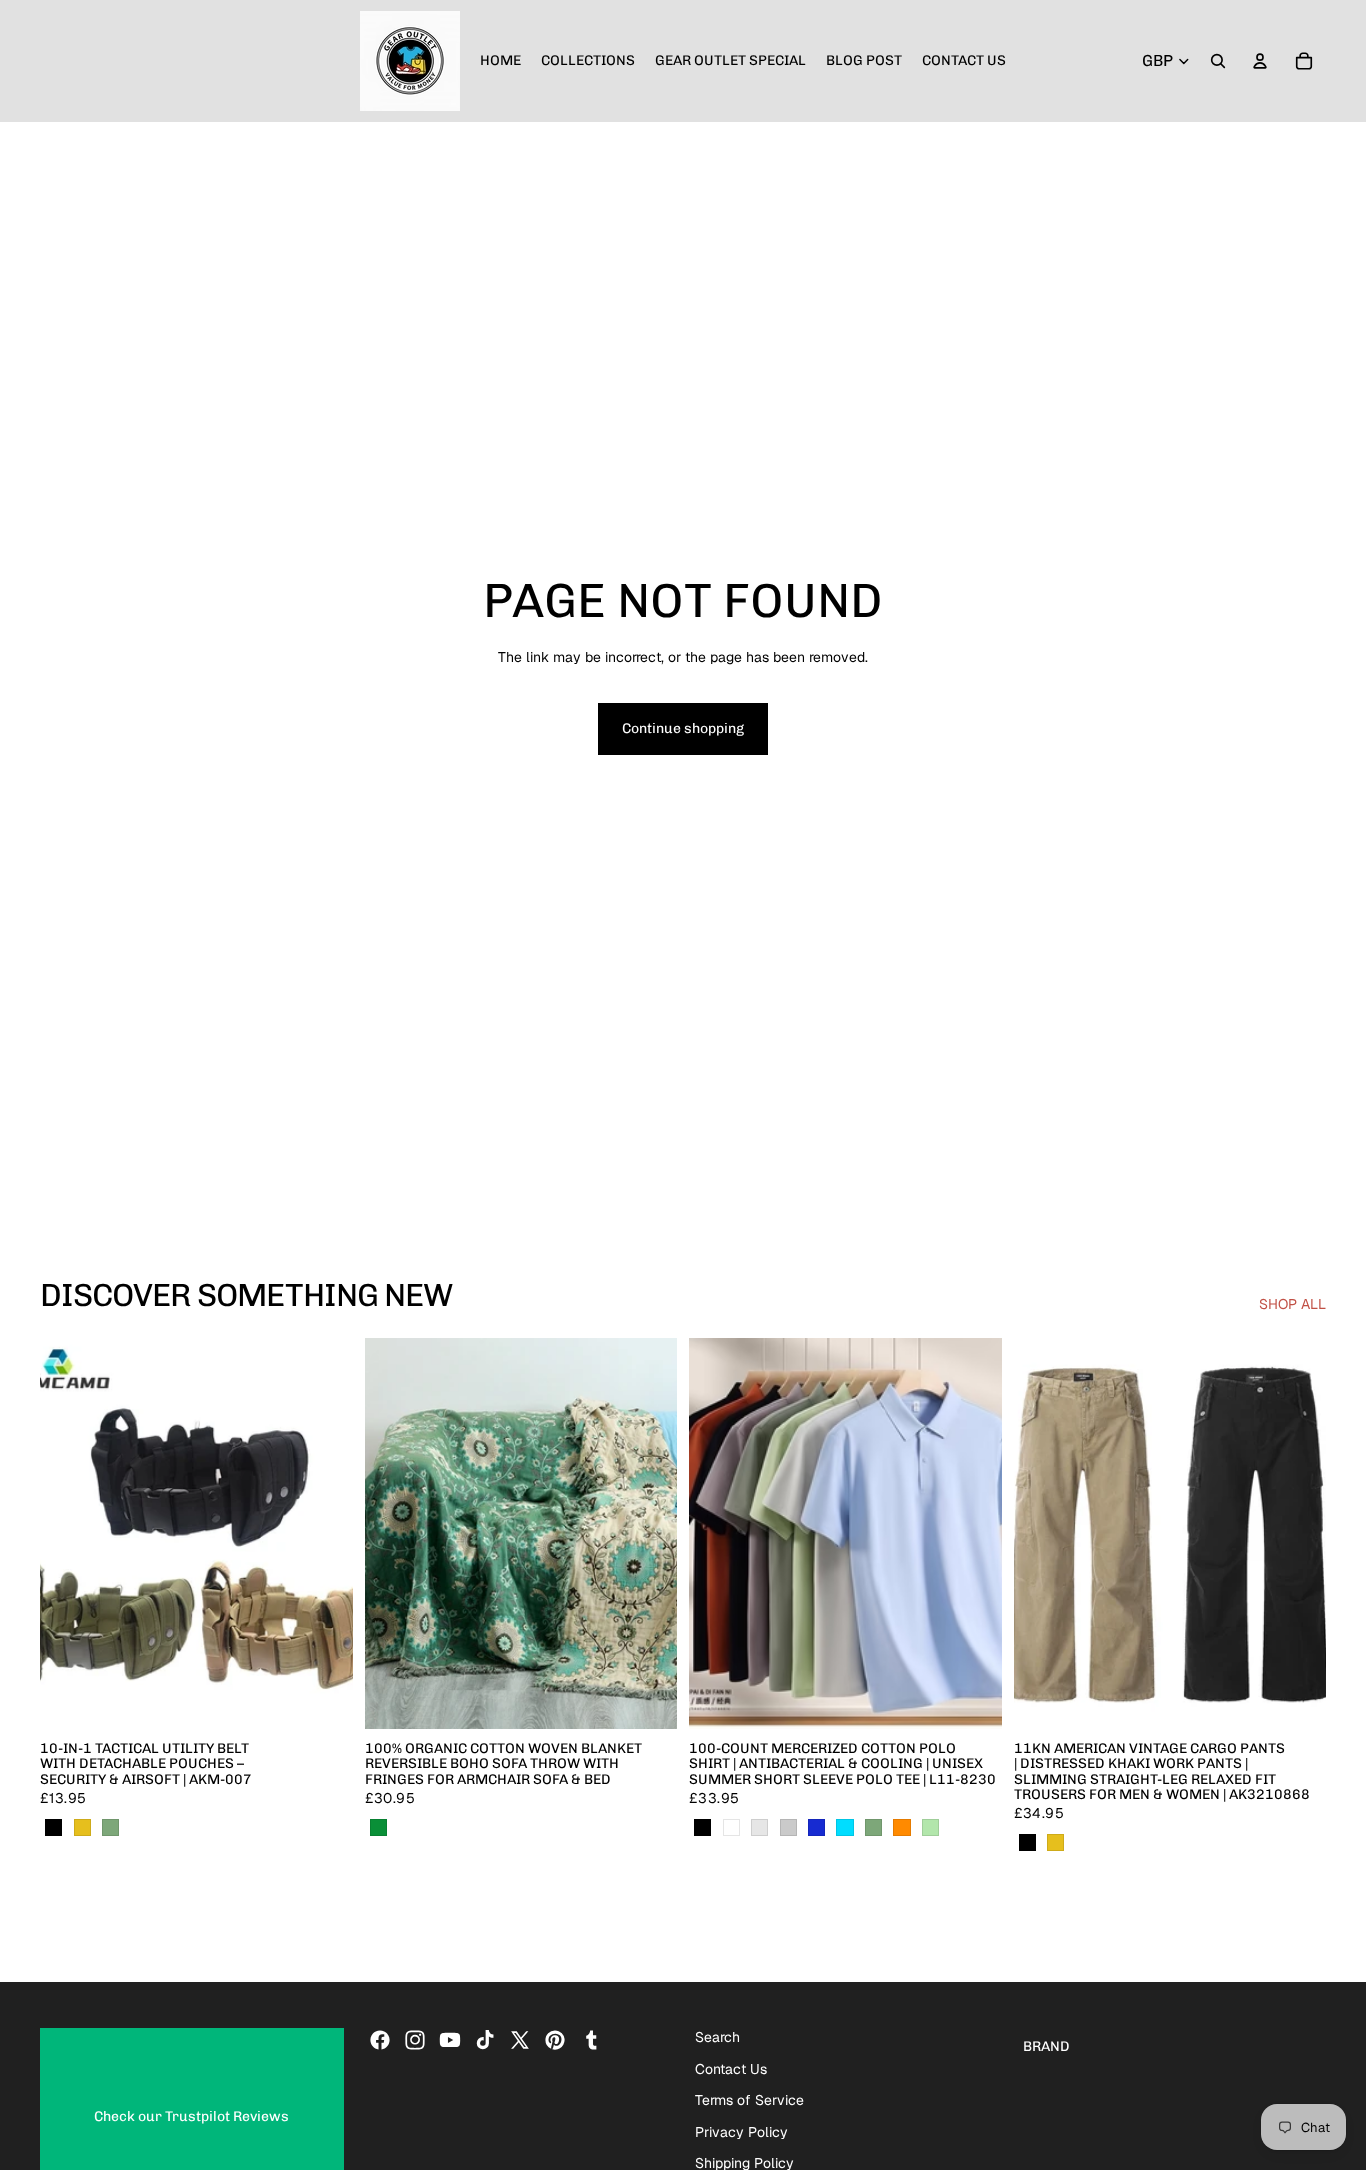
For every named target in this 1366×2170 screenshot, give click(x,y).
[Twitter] (520, 2040)
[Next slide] (323, 1533)
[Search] (1218, 61)
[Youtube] (450, 2040)
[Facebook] (380, 2040)
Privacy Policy (741, 2131)
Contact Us (731, 2068)
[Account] (1260, 61)
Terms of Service (749, 2100)
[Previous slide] (70, 1533)
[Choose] (322, 1698)
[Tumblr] (591, 2040)
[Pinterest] (555, 2040)
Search (717, 2037)
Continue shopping (683, 728)
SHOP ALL (1292, 1304)
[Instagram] (415, 2040)
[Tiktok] (485, 2040)
